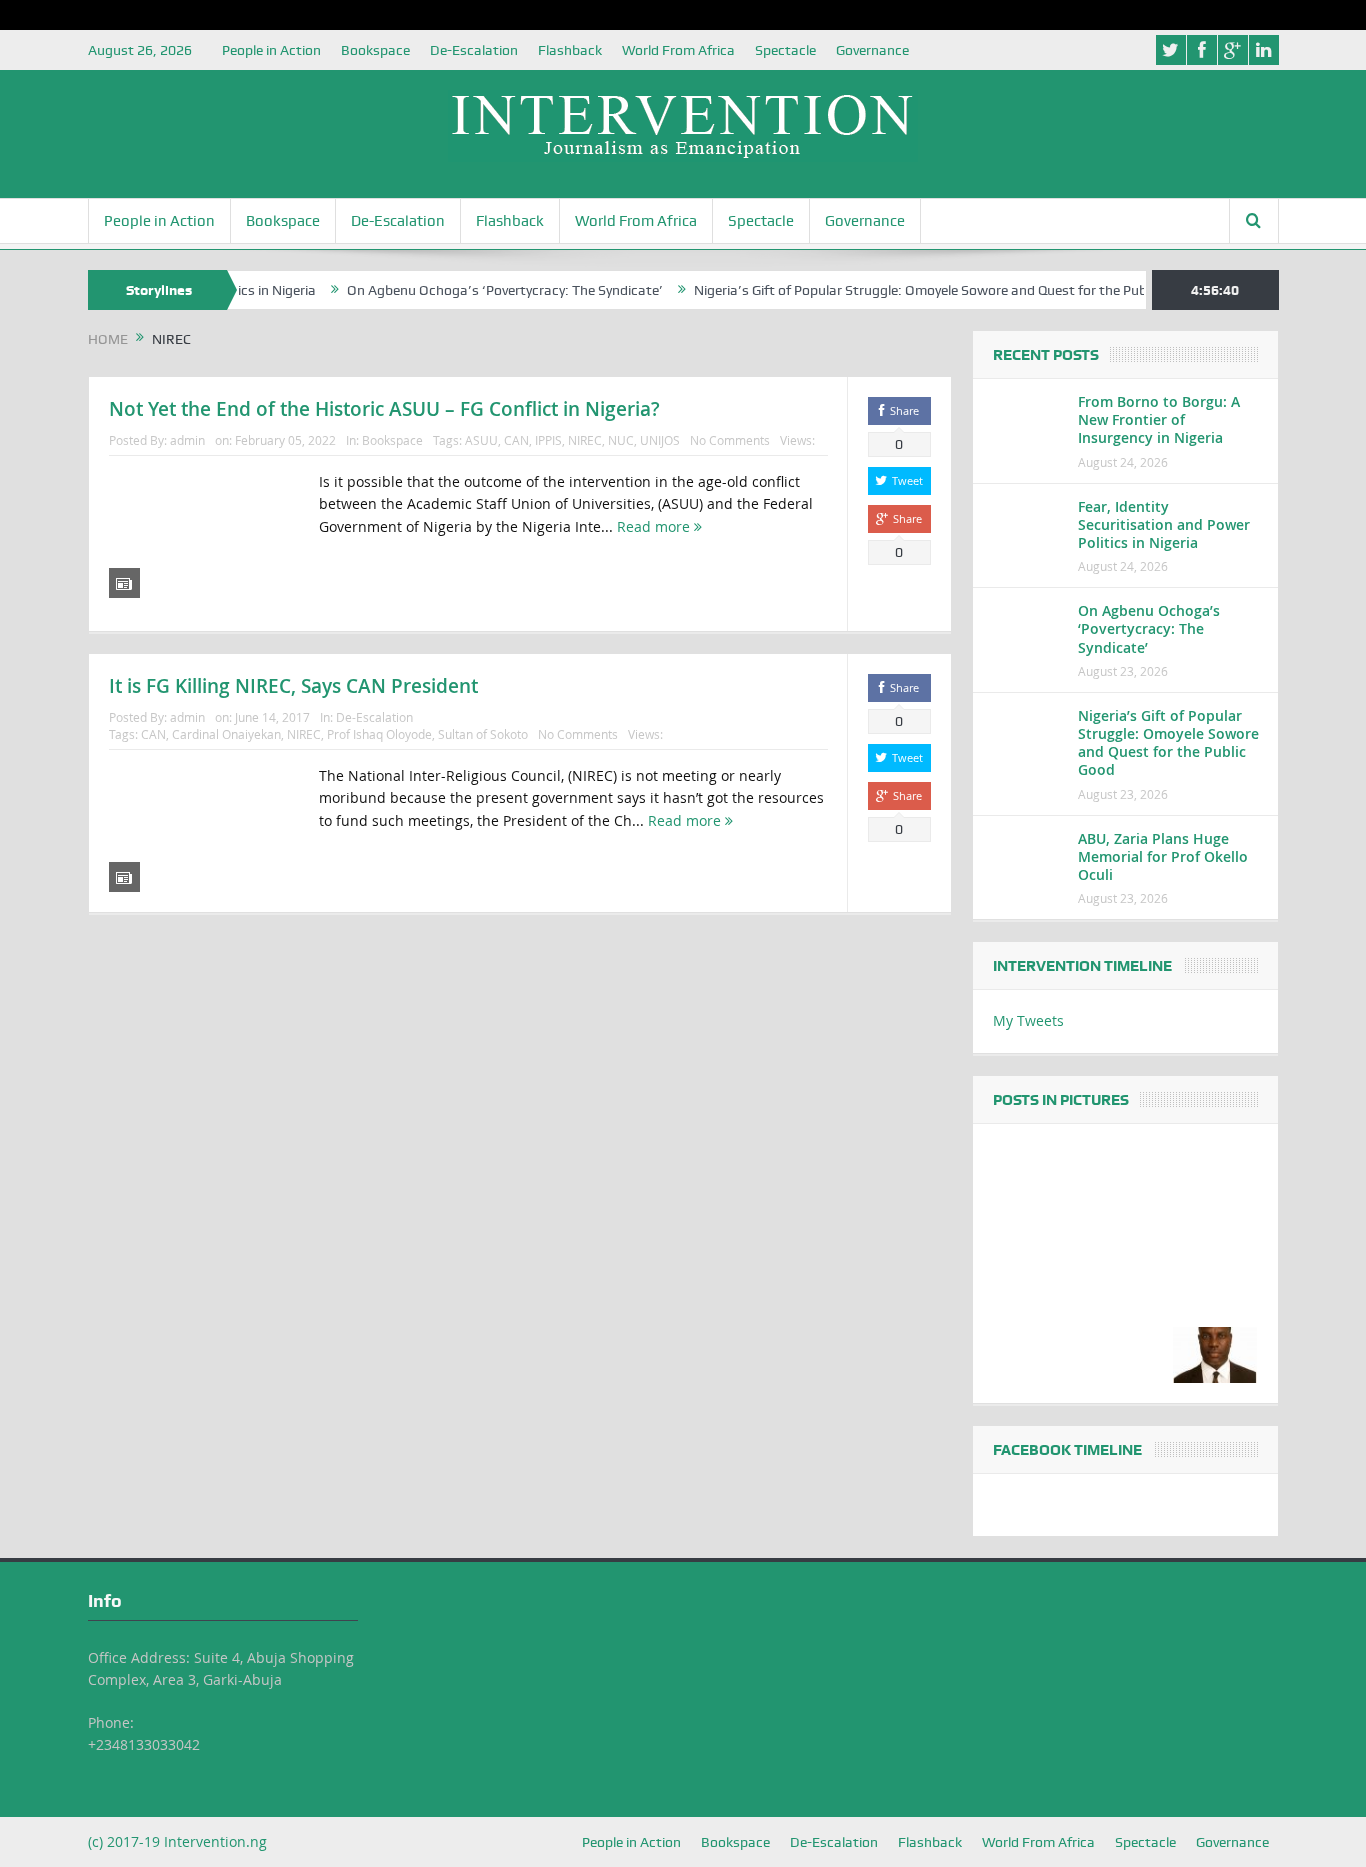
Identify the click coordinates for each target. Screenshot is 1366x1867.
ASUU (481, 440)
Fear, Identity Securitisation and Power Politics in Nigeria (1164, 524)
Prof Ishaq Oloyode (379, 734)
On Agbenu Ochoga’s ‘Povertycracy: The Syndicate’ (470, 290)
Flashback (570, 50)
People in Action (271, 50)
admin (187, 440)
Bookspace (375, 50)
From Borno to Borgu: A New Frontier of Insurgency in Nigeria (1159, 419)
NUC (621, 440)
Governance (872, 50)
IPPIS (548, 440)
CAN (516, 440)
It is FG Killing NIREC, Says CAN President (293, 686)
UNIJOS (660, 440)
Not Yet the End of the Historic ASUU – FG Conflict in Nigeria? (384, 409)
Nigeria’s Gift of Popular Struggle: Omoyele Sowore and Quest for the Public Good (910, 290)
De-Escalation (474, 50)
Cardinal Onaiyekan (226, 734)
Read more (655, 526)
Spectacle (785, 50)
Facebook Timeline (1067, 1450)
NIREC (585, 440)
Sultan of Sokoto (483, 734)
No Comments (730, 440)
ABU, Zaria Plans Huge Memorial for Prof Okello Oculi (1163, 856)
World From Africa (678, 50)
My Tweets (1028, 1020)
